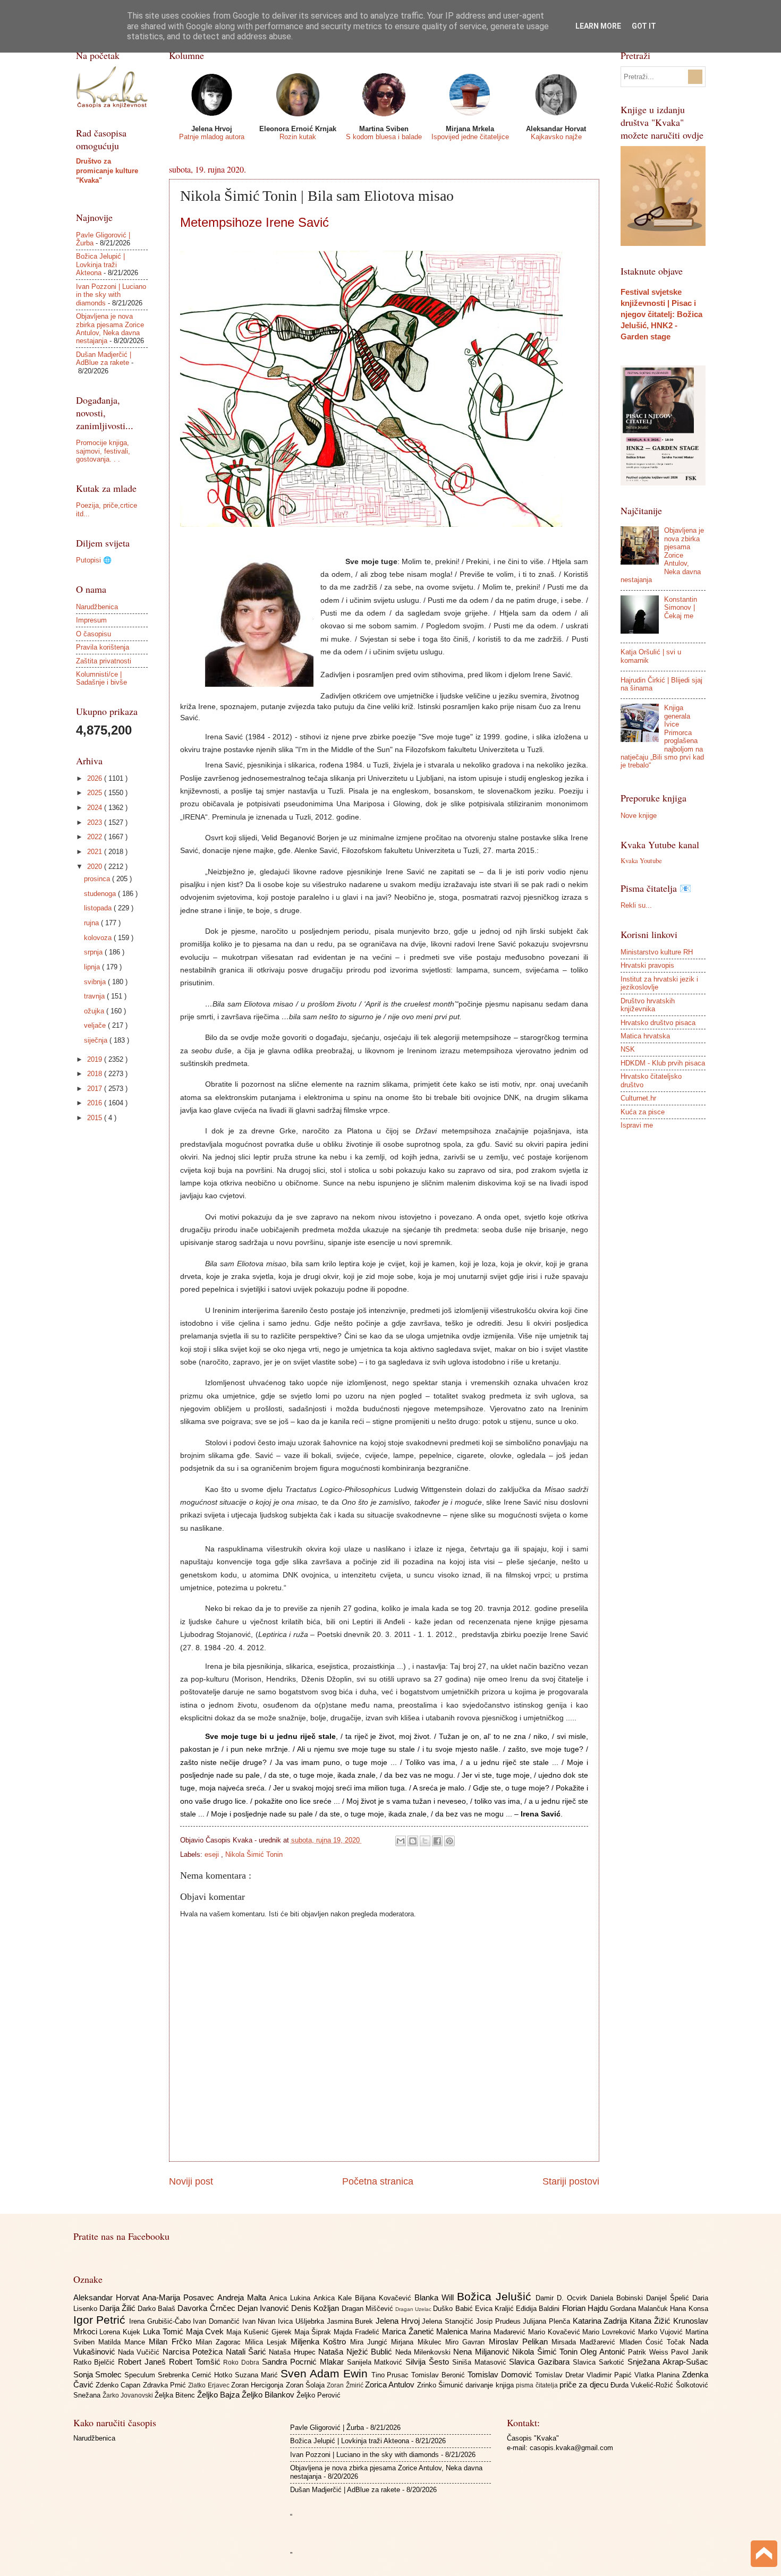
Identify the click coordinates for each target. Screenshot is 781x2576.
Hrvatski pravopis (647, 965)
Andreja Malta (243, 2297)
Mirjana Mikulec (418, 2342)
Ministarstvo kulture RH (657, 952)
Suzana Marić (258, 2375)
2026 (96, 778)
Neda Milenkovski (425, 2352)
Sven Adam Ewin (326, 2373)
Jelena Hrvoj (399, 2321)
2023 (96, 822)
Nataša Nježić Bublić (356, 2352)
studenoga (101, 894)
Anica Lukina (291, 2298)
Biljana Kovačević (385, 2298)
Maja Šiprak (314, 2332)
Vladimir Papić (610, 2375)
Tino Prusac (392, 2375)
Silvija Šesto (429, 2362)
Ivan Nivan (260, 2321)
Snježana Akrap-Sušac (668, 2362)
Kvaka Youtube (641, 860)
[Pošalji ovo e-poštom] (401, 1841)
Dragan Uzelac (414, 2309)
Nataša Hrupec (294, 2352)
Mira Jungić (371, 2342)
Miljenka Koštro (320, 2342)
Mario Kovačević (555, 2332)
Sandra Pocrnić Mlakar (304, 2362)
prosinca (98, 879)
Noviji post (191, 2181)
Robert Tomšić (196, 2362)
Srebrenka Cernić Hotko (196, 2375)
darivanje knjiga (491, 2385)
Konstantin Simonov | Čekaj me (681, 608)
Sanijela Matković (376, 2362)
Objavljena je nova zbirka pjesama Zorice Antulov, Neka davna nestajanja (110, 329)
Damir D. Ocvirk (563, 2298)
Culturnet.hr (638, 1098)
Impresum (91, 620)
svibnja (96, 982)
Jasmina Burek (351, 2321)
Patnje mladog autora (212, 137)
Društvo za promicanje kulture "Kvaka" (107, 171)
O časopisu (94, 634)
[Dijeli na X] (425, 1841)
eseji (213, 1854)
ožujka (95, 1011)
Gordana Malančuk (640, 2309)
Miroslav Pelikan (520, 2342)
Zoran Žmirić (346, 2385)
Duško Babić (454, 2309)
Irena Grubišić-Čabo (161, 2321)
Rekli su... (636, 905)
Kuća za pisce (643, 1112)
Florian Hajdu (586, 2308)
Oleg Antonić (604, 2352)
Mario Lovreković (610, 2332)
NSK (628, 1049)
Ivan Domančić (217, 2321)
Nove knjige (639, 816)
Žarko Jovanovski (129, 2395)
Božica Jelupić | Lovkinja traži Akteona (100, 265)
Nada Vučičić (140, 2352)
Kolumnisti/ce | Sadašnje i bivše (101, 678)
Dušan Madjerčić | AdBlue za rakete (104, 359)
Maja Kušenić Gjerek (260, 2332)
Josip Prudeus (499, 2321)
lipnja (93, 967)
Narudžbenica (97, 607)
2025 (96, 793)
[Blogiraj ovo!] (413, 1841)
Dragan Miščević (368, 2309)
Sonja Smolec (99, 2374)
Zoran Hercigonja (258, 2385)
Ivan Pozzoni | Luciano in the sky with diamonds (111, 295)
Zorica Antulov (391, 2385)
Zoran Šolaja (307, 2385)
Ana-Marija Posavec (180, 2297)
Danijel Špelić (669, 2298)
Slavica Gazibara (541, 2362)
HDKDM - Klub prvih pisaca (663, 1063)
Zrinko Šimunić (442, 2385)
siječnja (97, 1040)
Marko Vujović (662, 2332)
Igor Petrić (101, 2320)
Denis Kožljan (316, 2308)
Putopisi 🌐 (94, 560)
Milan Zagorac (220, 2342)
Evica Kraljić (495, 2309)
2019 (96, 1059)
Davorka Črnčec (207, 2308)
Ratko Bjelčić (96, 2362)
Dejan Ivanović (264, 2308)
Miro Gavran (467, 2342)
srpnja (94, 952)
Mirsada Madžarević (585, 2342)
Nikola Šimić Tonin (254, 1854)
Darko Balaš (158, 2309)
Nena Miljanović (483, 2352)
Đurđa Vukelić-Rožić (643, 2385)
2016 (96, 1103)
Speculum (141, 2375)
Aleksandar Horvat (108, 2297)
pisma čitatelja (538, 2385)
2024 (96, 808)
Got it (644, 26)
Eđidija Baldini (539, 2309)
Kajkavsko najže (556, 137)
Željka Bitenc (176, 2395)
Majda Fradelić (358, 2332)
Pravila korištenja (103, 647)
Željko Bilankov (269, 2395)
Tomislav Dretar (561, 2375)
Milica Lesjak (268, 2342)
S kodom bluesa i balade (384, 137)
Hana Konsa (689, 2309)
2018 (96, 1074)
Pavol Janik (689, 2352)
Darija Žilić (118, 2308)
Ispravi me (637, 1125)
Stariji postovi (571, 2181)
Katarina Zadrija (601, 2321)
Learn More (598, 26)
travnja (95, 996)
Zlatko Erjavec (210, 2385)
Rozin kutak (298, 137)
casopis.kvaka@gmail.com (571, 2448)
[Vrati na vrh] (764, 2555)
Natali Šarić (248, 2352)
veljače (96, 1025)
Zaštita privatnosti (104, 661)
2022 (96, 837)
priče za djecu (585, 2385)
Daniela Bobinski (618, 2298)
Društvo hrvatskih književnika (648, 1005)
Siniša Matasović (481, 2362)
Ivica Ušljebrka (302, 2321)
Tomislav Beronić (439, 2375)
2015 (96, 1118)
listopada (99, 908)
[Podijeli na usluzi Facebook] (437, 1841)
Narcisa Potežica (194, 2352)
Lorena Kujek (121, 2332)
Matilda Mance (124, 2342)
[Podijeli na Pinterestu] (449, 1841)
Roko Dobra (243, 2362)
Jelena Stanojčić (449, 2321)
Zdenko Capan (119, 2385)
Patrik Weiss (650, 2352)
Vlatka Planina (658, 2375)
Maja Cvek (206, 2331)
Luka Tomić (164, 2331)
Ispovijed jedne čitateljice (470, 137)
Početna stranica (378, 2181)
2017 (96, 1089)
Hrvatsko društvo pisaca (658, 1023)
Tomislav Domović (501, 2374)
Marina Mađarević (499, 2332)
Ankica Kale (334, 2298)
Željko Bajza (219, 2395)
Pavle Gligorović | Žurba (327, 2428)
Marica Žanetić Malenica (426, 2331)
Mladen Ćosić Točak (655, 2342)
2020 (96, 867)
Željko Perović (319, 2395)
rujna (92, 923)
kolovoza (99, 938)
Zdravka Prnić (166, 2385)
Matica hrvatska (645, 1036)
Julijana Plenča (547, 2321)
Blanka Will (436, 2297)
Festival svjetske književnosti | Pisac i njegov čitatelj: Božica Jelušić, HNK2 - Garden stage (661, 314)
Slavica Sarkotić (600, 2362)
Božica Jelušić (496, 2296)
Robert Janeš (143, 2362)
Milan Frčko (172, 2342)
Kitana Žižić (651, 2321)
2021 (96, 852)
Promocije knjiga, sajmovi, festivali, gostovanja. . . (103, 451)
